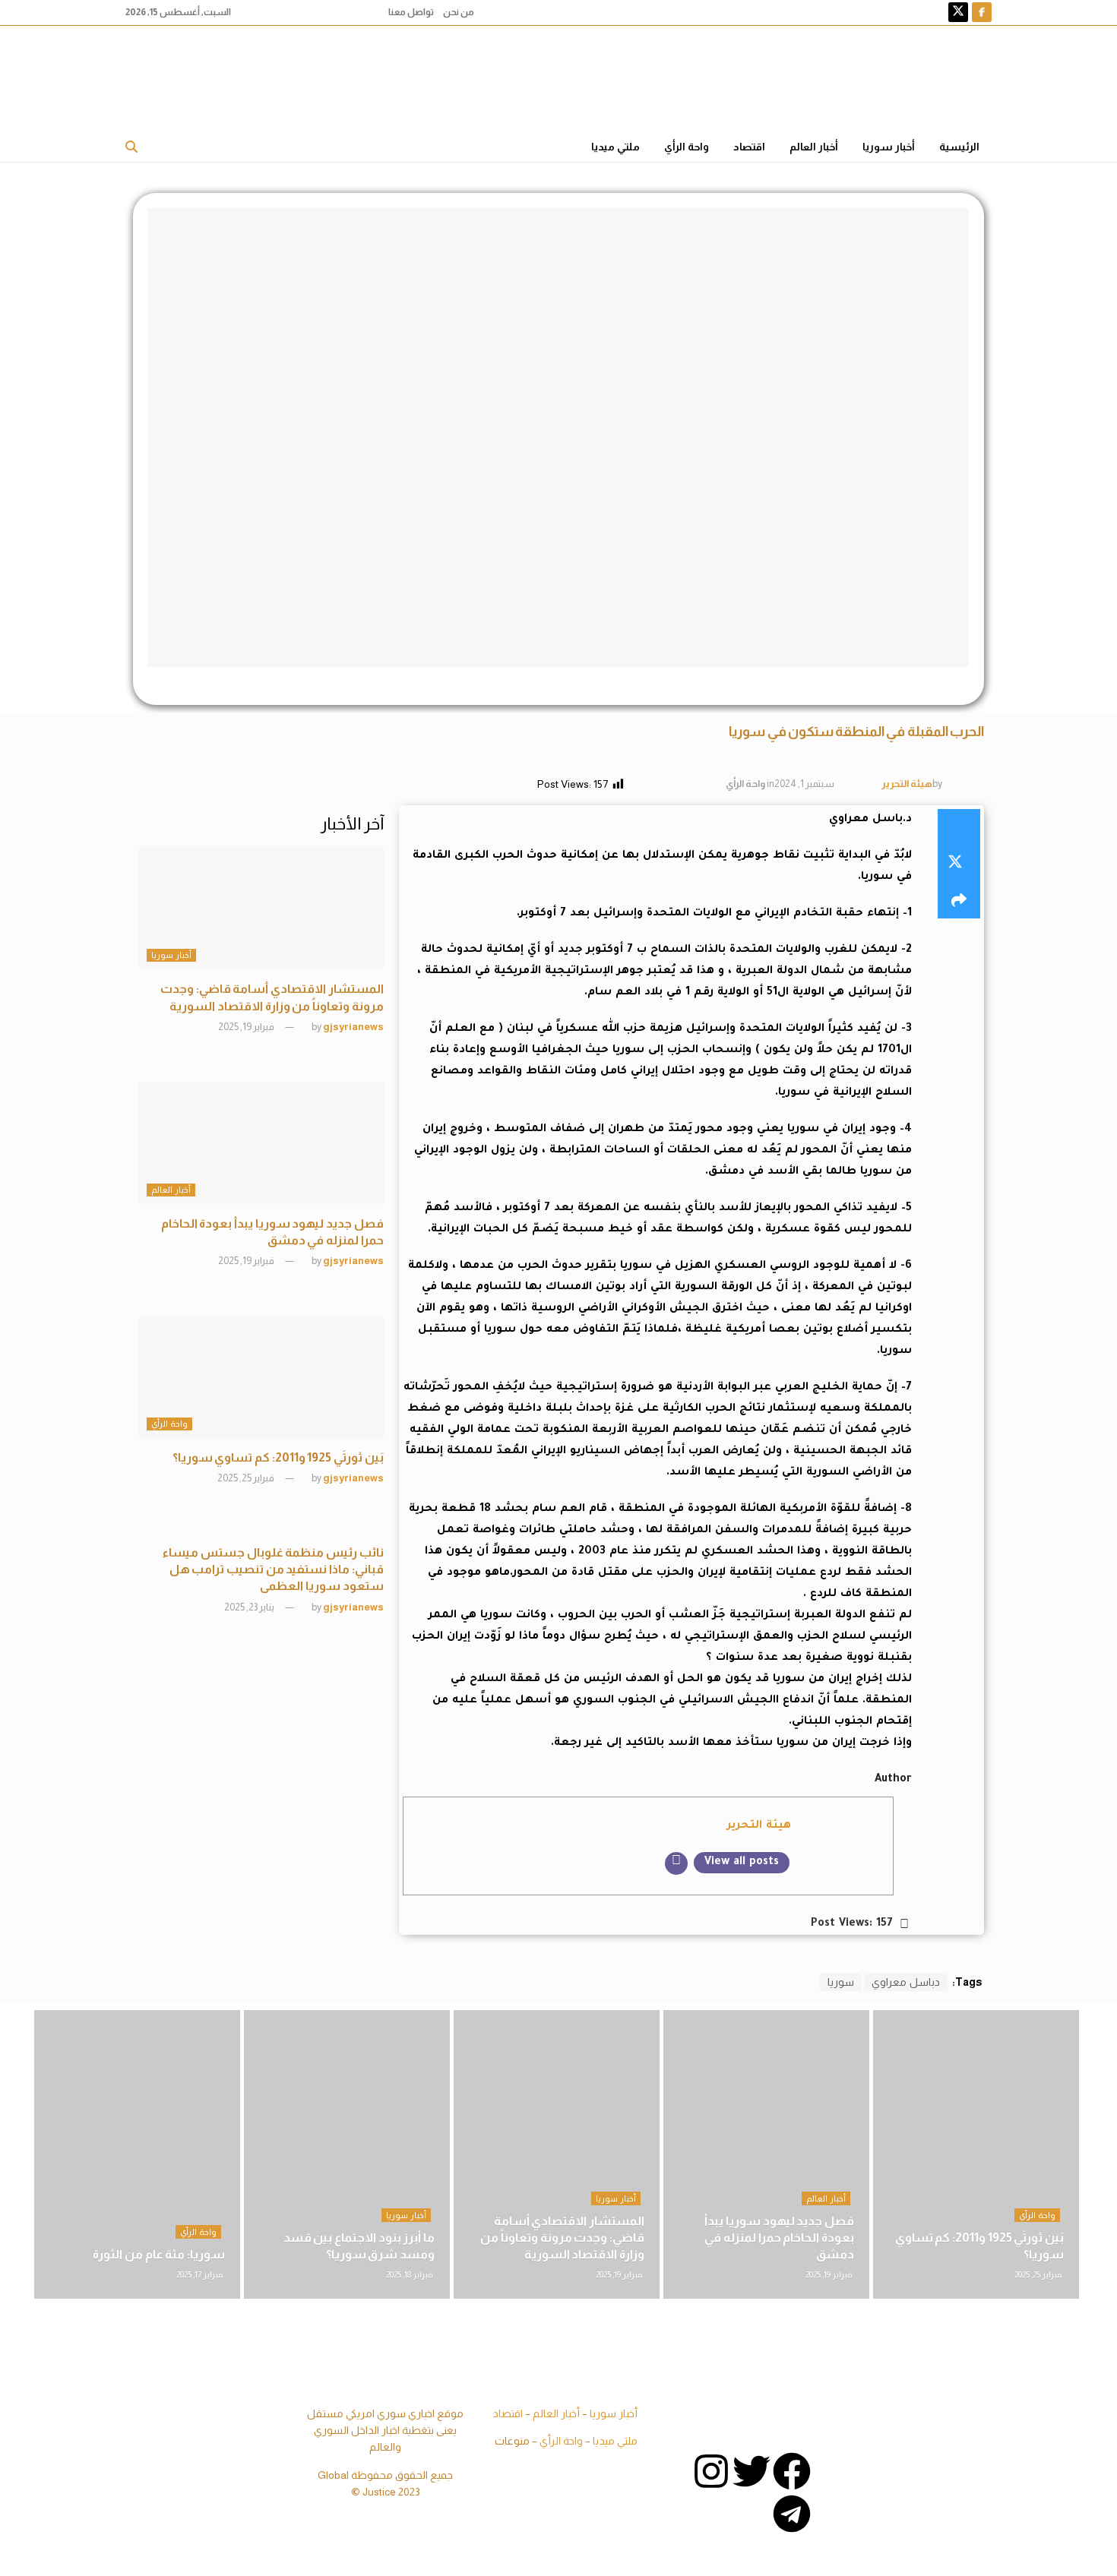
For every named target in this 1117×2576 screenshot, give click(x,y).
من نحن (459, 12)
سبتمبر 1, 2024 (804, 784)
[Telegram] (792, 2514)
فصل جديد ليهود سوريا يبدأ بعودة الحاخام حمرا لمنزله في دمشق (779, 2237)
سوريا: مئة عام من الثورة (159, 2254)
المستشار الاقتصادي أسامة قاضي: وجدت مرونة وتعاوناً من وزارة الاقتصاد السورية (562, 2237)
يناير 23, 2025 (250, 1607)
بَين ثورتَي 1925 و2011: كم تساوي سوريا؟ (278, 1457)
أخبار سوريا (889, 147)
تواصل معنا (411, 12)
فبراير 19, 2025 (247, 1027)
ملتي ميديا (615, 147)
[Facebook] (792, 2471)
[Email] (676, 1863)
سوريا (841, 1982)
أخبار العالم (814, 147)
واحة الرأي (687, 147)
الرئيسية (959, 147)
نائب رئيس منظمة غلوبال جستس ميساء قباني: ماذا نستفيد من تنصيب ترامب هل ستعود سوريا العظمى (273, 1569)
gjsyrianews (353, 1027)
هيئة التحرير (907, 784)
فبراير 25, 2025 (247, 1478)
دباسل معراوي (906, 1982)
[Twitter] (752, 2471)
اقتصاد (749, 147)
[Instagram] (711, 2471)
